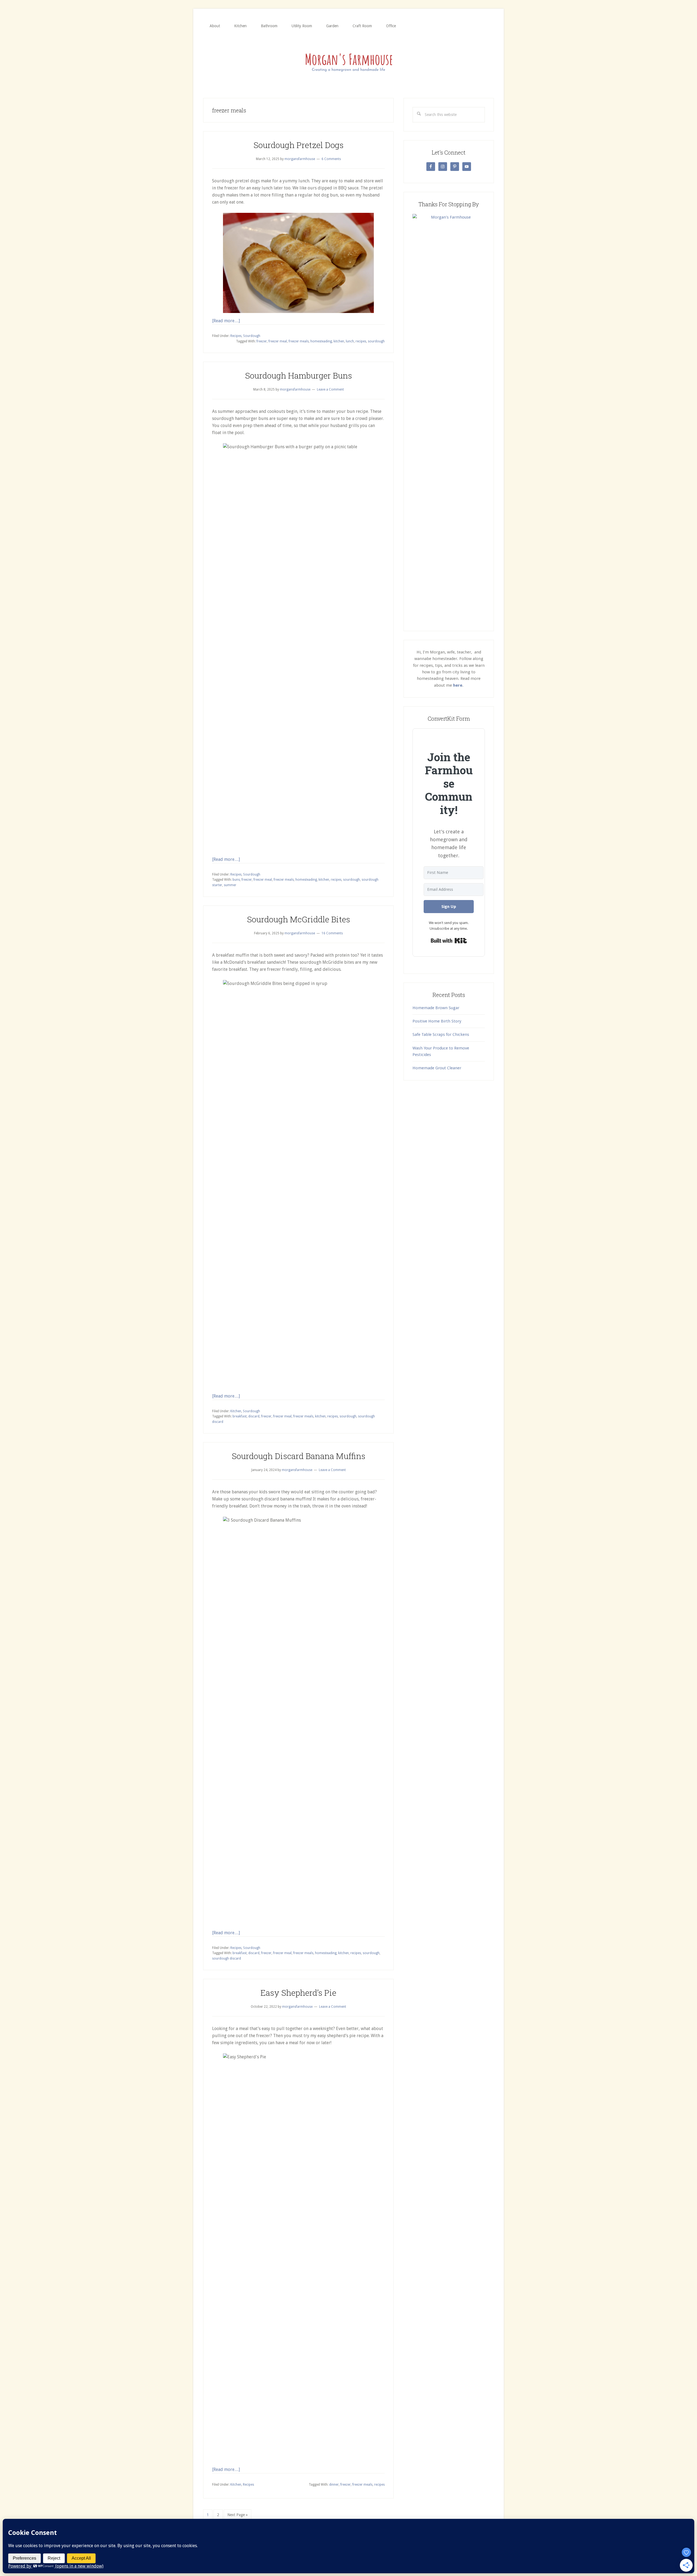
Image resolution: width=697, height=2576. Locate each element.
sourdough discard (227, 1958)
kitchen (339, 341)
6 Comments (331, 159)
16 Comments (332, 933)
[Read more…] (226, 321)
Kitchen (236, 1411)
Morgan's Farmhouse (348, 61)
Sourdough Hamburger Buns (299, 375)
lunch (350, 341)
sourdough (376, 341)
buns (236, 880)
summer (230, 885)
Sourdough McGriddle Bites (299, 919)
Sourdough (252, 336)
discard (254, 1416)
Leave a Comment (330, 389)
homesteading (321, 341)
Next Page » (237, 2516)
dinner (334, 2485)
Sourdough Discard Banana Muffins (299, 1456)
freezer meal (278, 341)
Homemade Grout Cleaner (437, 1068)
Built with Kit (449, 941)
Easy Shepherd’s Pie (298, 1993)
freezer (262, 341)
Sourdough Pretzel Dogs (299, 145)
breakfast (240, 1416)
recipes (361, 341)
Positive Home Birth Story (437, 1021)
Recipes (236, 336)
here (458, 685)
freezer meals (299, 341)
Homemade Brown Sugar (436, 1008)
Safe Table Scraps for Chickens (441, 1034)
